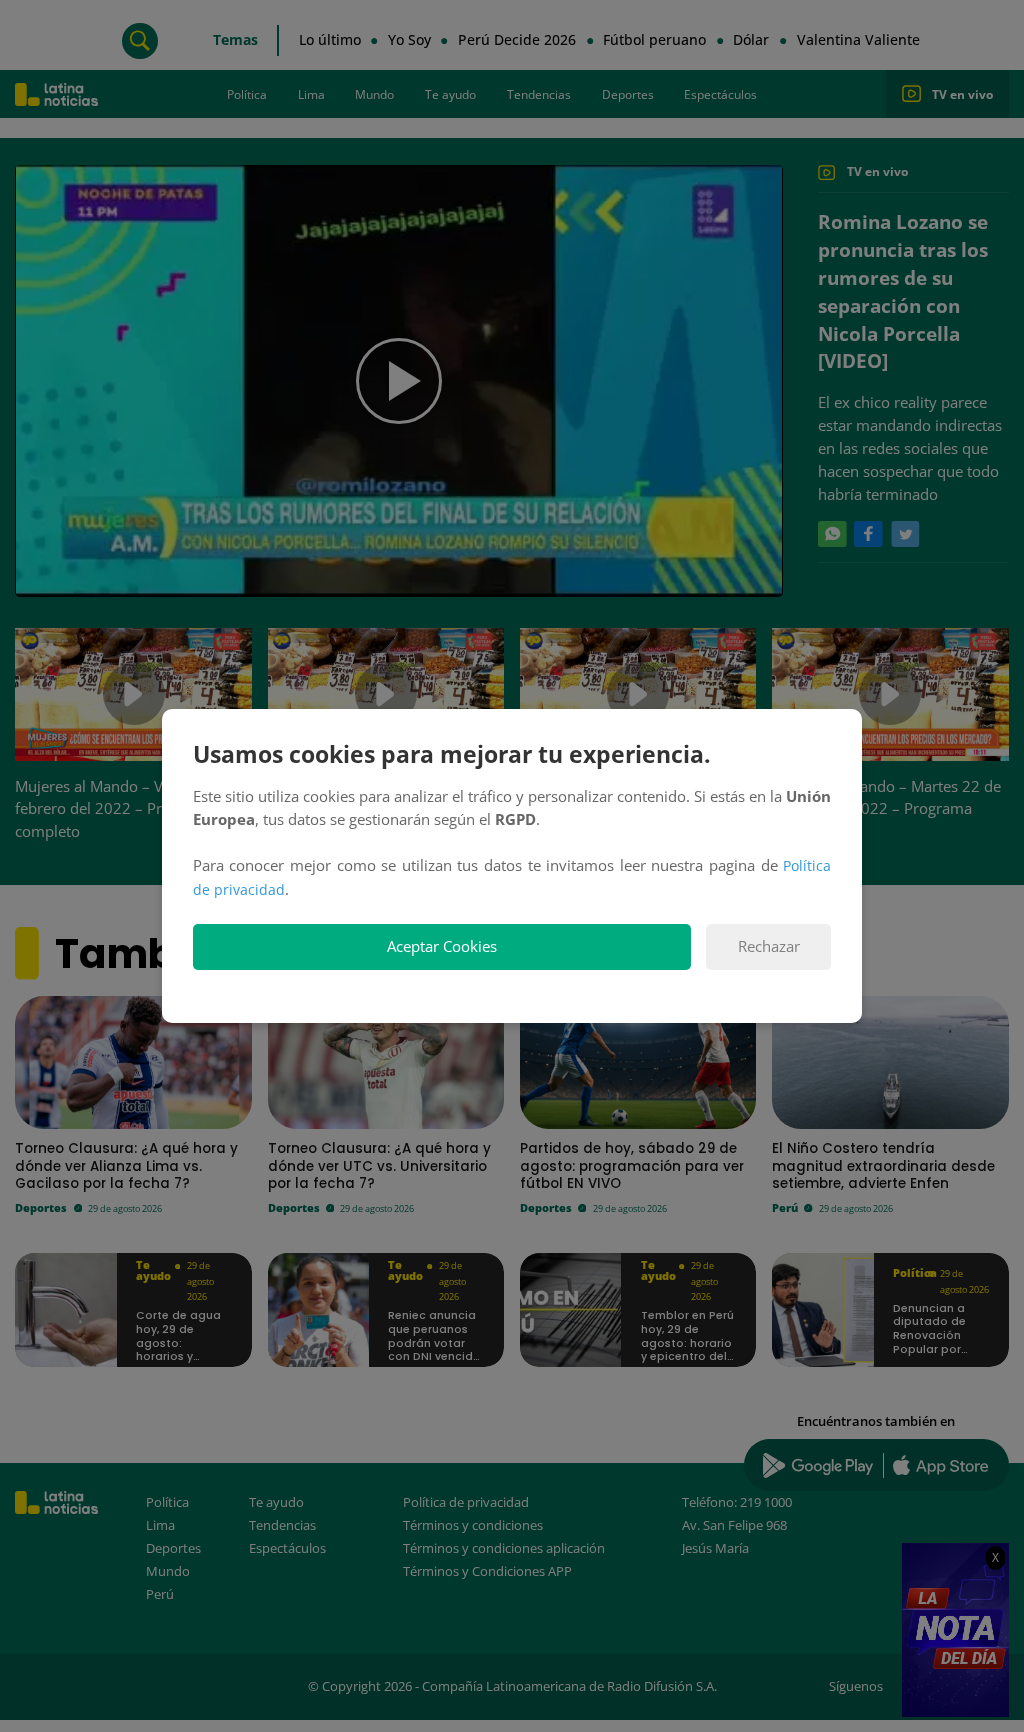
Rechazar (769, 946)
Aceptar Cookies (442, 946)
